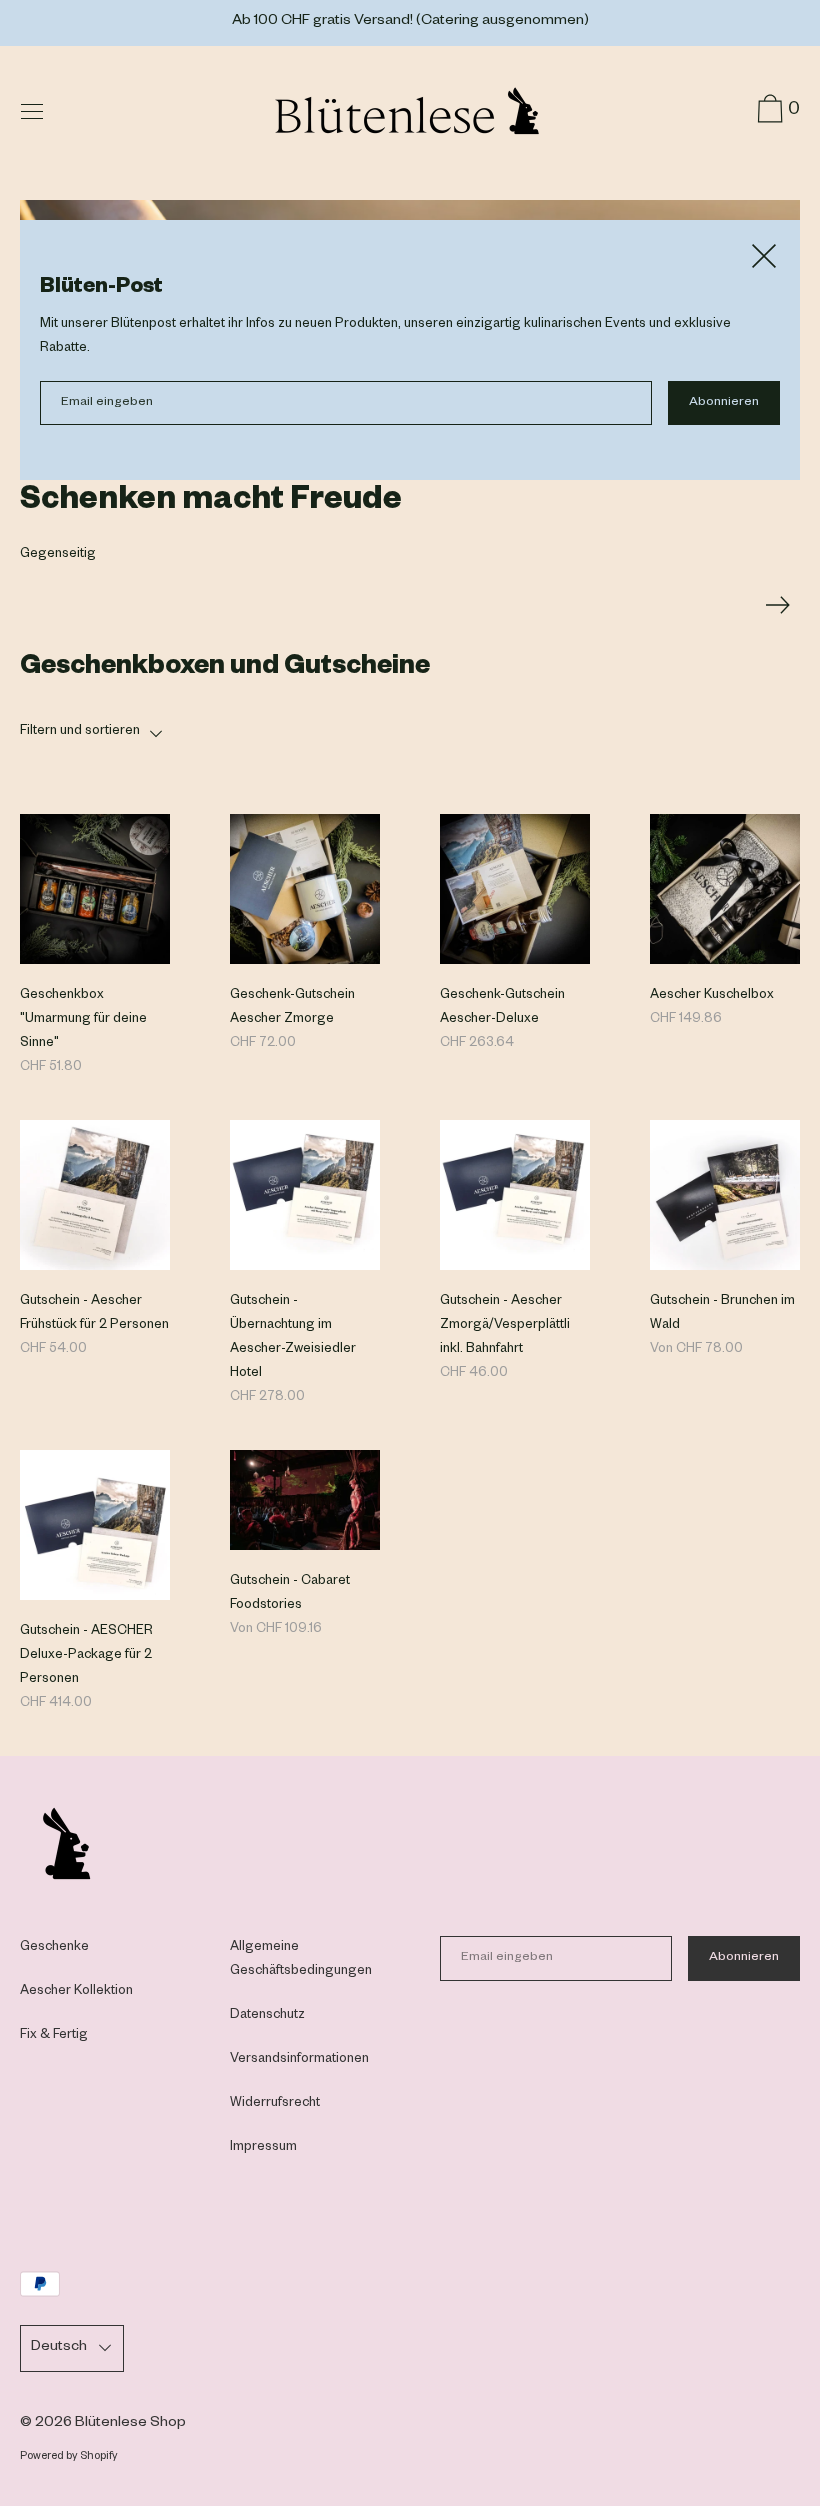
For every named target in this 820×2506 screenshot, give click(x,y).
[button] (410, 732)
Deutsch (59, 2348)
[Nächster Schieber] (778, 600)
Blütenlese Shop (130, 2424)
